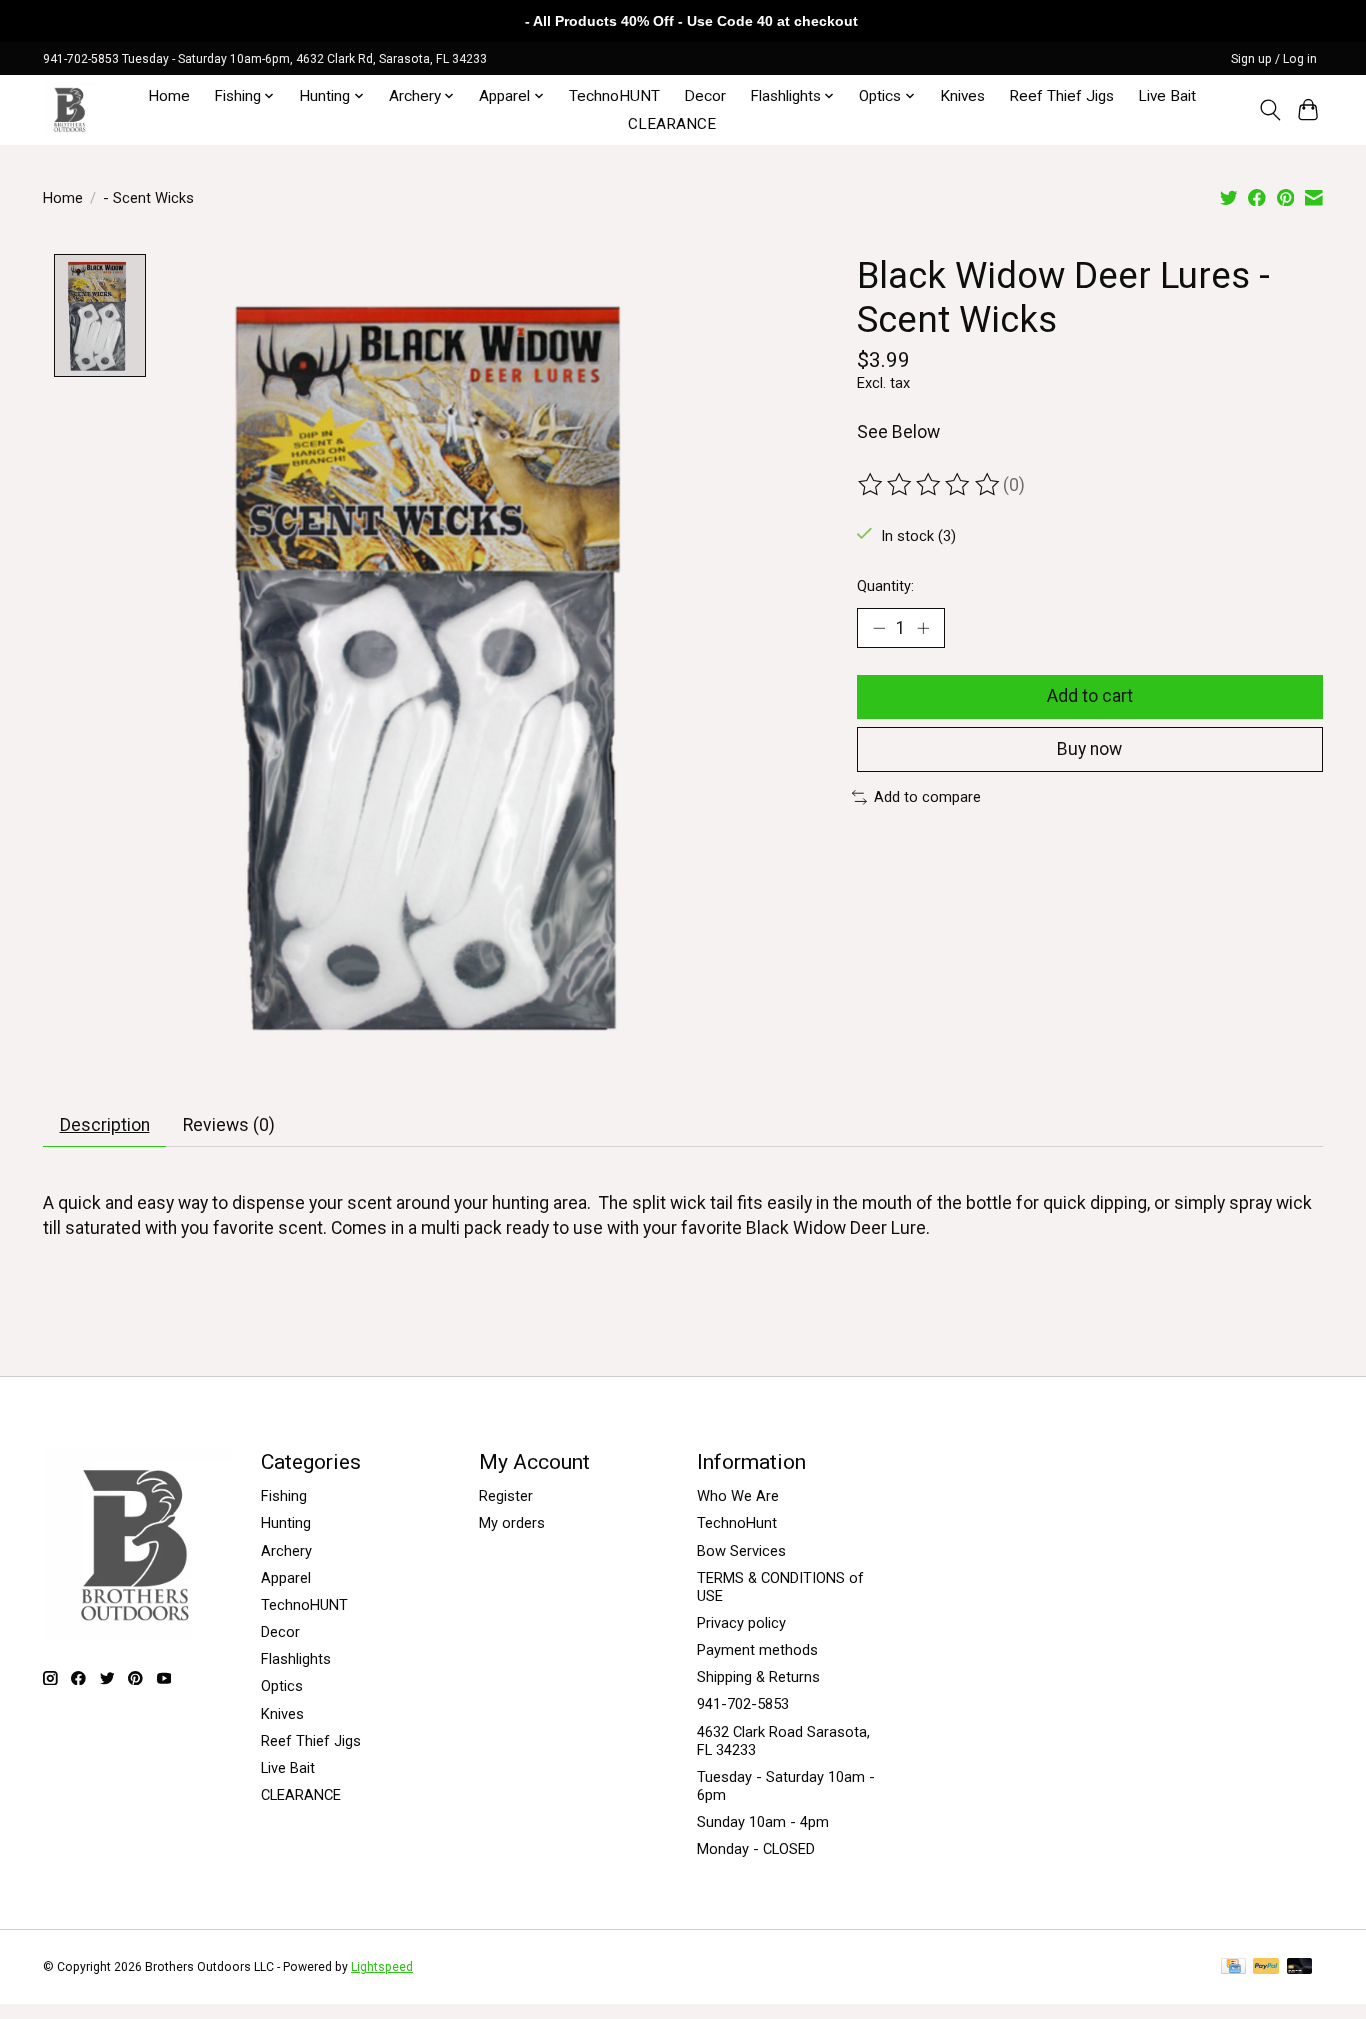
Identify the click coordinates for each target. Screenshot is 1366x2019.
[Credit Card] (1233, 1967)
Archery (286, 1551)
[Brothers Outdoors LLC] (70, 109)
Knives (962, 96)
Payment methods (757, 1650)
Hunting (286, 1523)
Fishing (284, 1496)
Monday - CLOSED (756, 1849)
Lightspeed (382, 1967)
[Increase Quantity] (923, 628)
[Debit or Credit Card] (1300, 1967)
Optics (282, 1686)
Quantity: (885, 586)
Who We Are (738, 1496)
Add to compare (927, 797)
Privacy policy (741, 1623)
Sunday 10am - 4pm (763, 1822)
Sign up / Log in (1274, 59)
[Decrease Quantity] (879, 628)
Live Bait (1167, 96)
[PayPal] (1266, 1967)
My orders (512, 1523)
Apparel (286, 1578)
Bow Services (741, 1551)
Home (169, 96)
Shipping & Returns (758, 1677)
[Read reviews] (930, 485)
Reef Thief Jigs (1061, 96)
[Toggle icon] (1269, 110)
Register (506, 1496)
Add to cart (1090, 696)
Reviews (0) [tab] (229, 1125)
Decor (705, 96)
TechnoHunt (737, 1523)
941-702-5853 (743, 1704)
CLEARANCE (672, 124)
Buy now (1089, 749)
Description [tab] (105, 1125)
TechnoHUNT (614, 96)
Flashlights (296, 1659)
